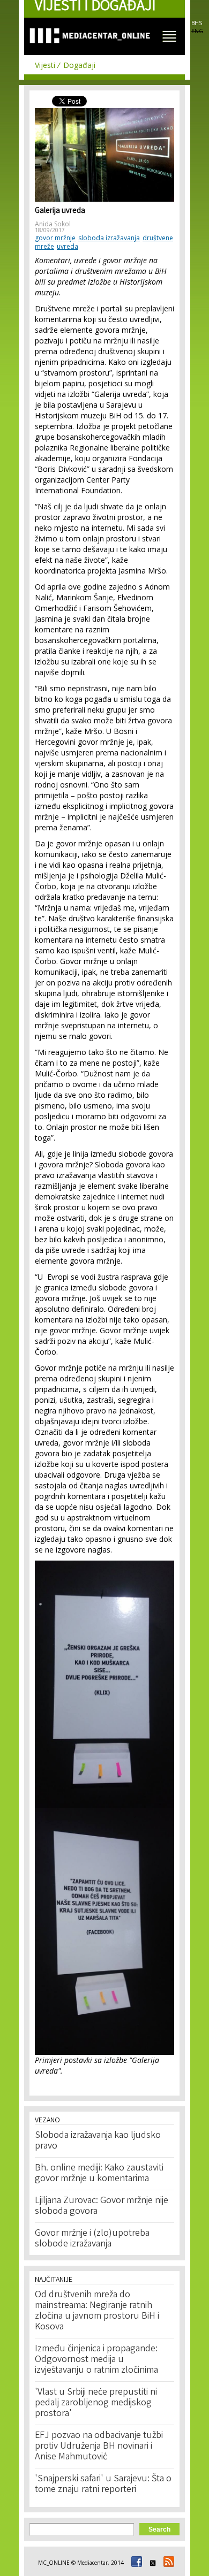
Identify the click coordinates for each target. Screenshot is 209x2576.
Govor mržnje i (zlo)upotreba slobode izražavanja (92, 2239)
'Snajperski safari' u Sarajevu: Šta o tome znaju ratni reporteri (103, 2485)
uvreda (68, 246)
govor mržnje (55, 238)
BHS (197, 23)
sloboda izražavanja (109, 238)
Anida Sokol (53, 224)
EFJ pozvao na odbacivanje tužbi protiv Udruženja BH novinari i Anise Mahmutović (99, 2447)
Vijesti (45, 65)
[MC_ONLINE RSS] (167, 2563)
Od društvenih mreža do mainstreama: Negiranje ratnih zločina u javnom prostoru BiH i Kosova (97, 2311)
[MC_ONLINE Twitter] (151, 2563)
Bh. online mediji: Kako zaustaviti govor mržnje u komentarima (99, 2174)
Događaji (79, 65)
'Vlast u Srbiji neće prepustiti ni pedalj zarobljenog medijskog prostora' (96, 2403)
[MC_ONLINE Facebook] (135, 2563)
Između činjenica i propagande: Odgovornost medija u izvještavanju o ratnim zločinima (96, 2360)
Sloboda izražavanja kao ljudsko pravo (98, 2141)
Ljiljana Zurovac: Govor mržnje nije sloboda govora (102, 2206)
